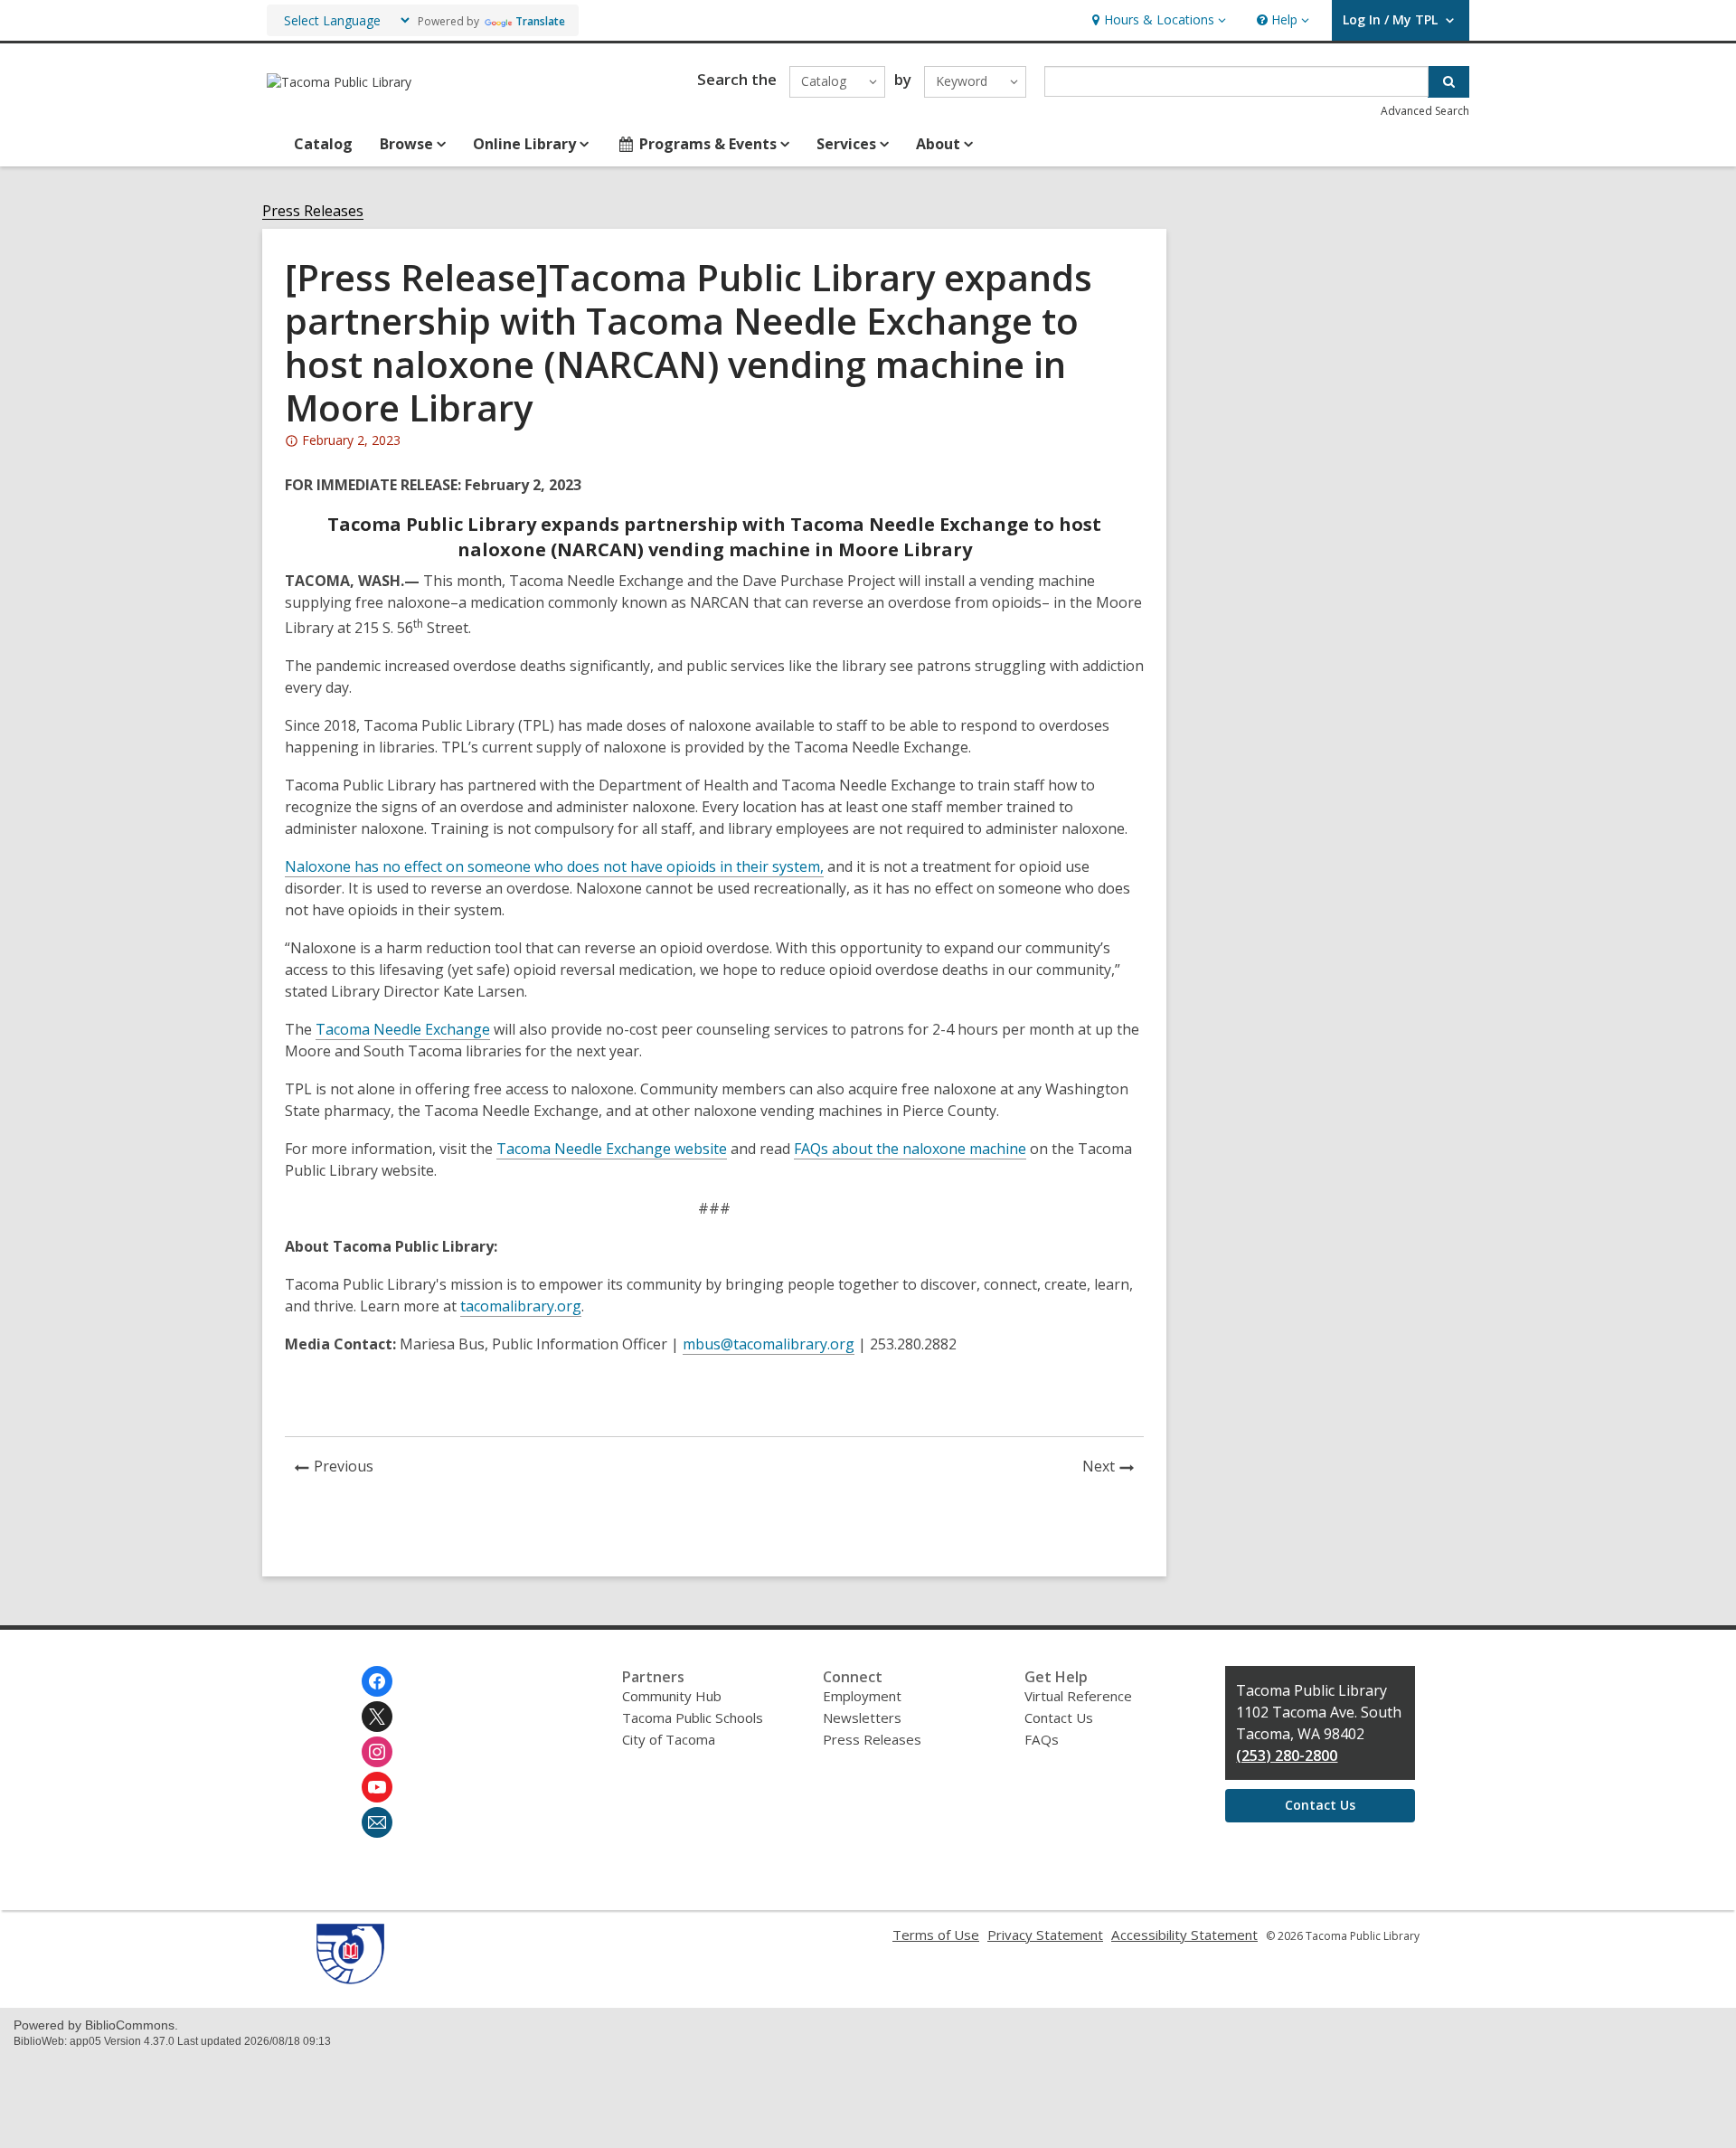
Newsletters (862, 1717)
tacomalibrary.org (521, 1306)
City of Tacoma (669, 1739)
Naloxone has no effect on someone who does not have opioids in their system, (554, 866)
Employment (862, 1696)
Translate (540, 21)
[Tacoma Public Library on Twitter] (377, 1717)
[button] (1157, 20)
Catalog (323, 144)
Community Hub (672, 1696)
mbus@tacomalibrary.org (769, 1344)
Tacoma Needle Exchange (403, 1029)
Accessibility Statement (1184, 1935)
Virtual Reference (1078, 1696)
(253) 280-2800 (1287, 1755)
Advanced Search (1425, 111)
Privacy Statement (1045, 1935)
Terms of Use (936, 1935)
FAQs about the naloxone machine (910, 1149)
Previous (349, 1468)
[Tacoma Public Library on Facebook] (377, 1681)
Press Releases (313, 211)
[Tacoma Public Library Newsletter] (377, 1822)
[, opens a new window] (350, 1979)
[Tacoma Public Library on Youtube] (377, 1787)
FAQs (1042, 1739)
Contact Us (1059, 1717)
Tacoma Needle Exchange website (612, 1149)
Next (1113, 1468)
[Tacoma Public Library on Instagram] (377, 1752)
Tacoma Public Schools (693, 1717)
